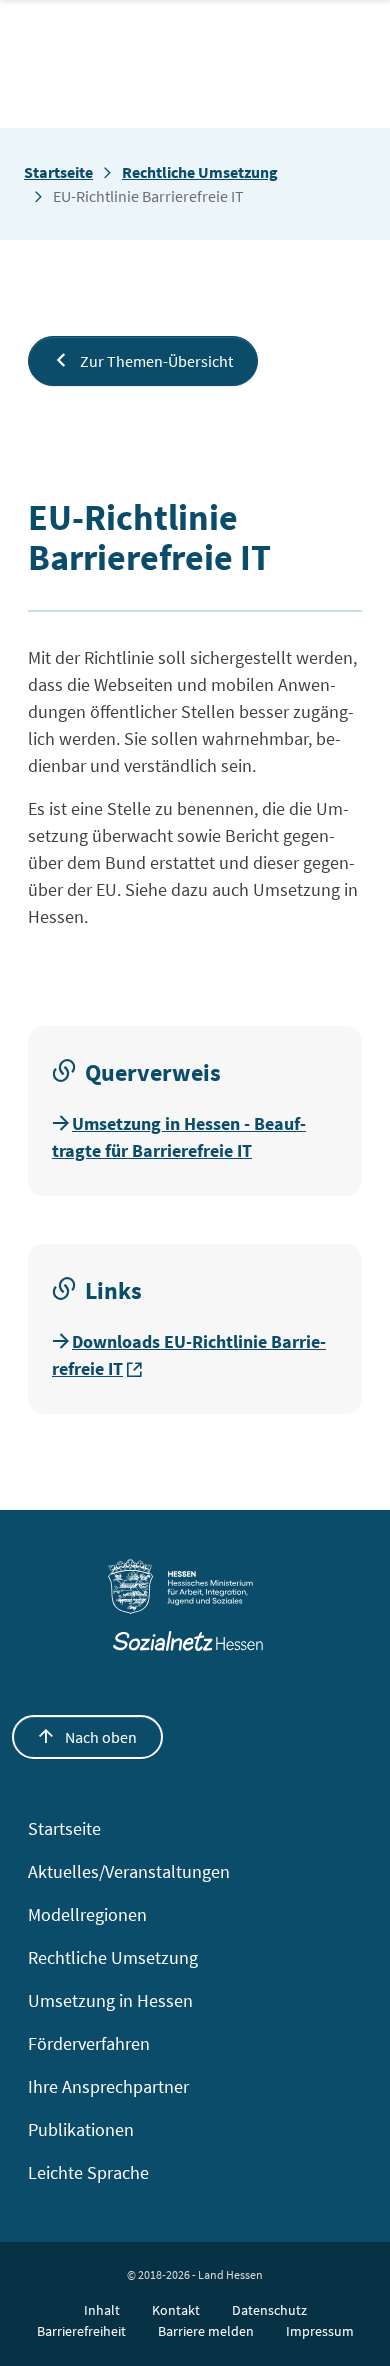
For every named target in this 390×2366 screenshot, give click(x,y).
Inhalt (102, 2310)
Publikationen (81, 2129)
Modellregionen (87, 1914)
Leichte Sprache (88, 2172)
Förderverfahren (89, 2043)
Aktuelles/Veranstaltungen (129, 1871)
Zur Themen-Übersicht (155, 361)
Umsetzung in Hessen (110, 2000)
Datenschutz (269, 2310)
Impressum (320, 2331)
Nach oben (99, 1737)
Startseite (58, 172)
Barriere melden (206, 2331)
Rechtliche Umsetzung (200, 172)
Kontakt (176, 2310)
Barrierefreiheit (81, 2331)
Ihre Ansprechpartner (108, 2086)
